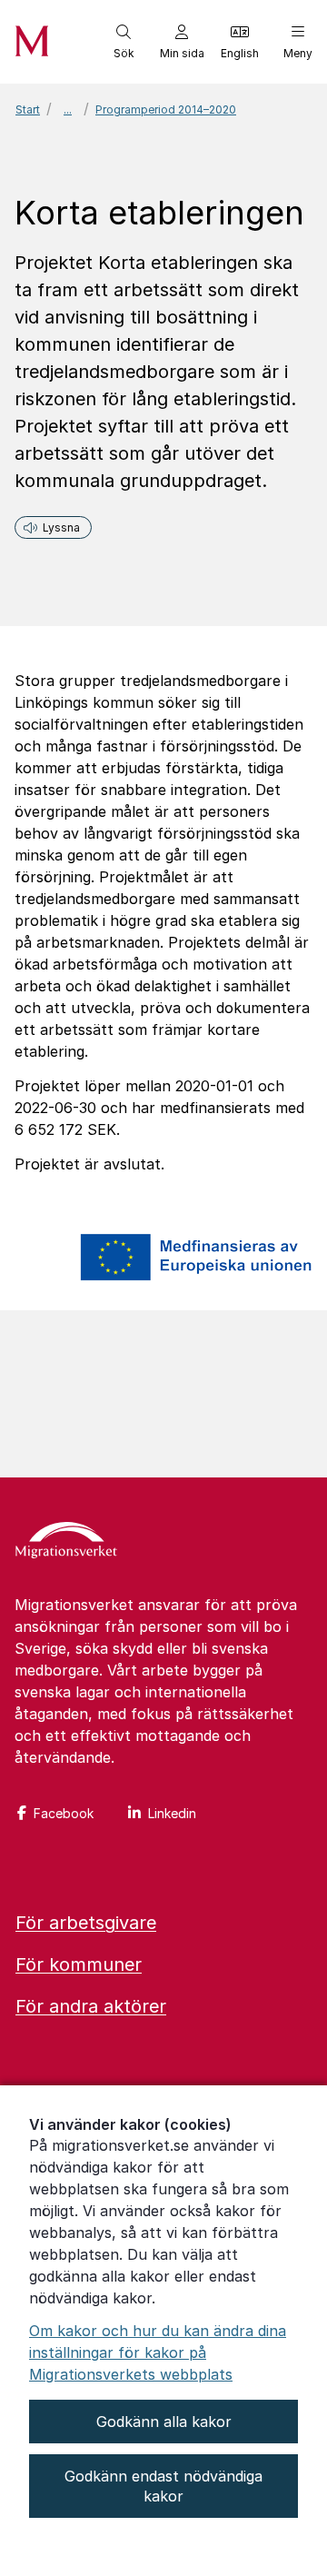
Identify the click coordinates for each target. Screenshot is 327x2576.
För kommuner (79, 1964)
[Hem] (66, 1542)
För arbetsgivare (86, 1923)
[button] (124, 42)
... (68, 109)
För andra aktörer (91, 2006)
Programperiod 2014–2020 (166, 109)
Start (28, 109)
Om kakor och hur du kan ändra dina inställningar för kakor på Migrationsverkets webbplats (158, 2352)
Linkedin (172, 1813)
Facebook (64, 1813)
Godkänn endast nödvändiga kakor (163, 2486)
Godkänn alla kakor (164, 2422)
